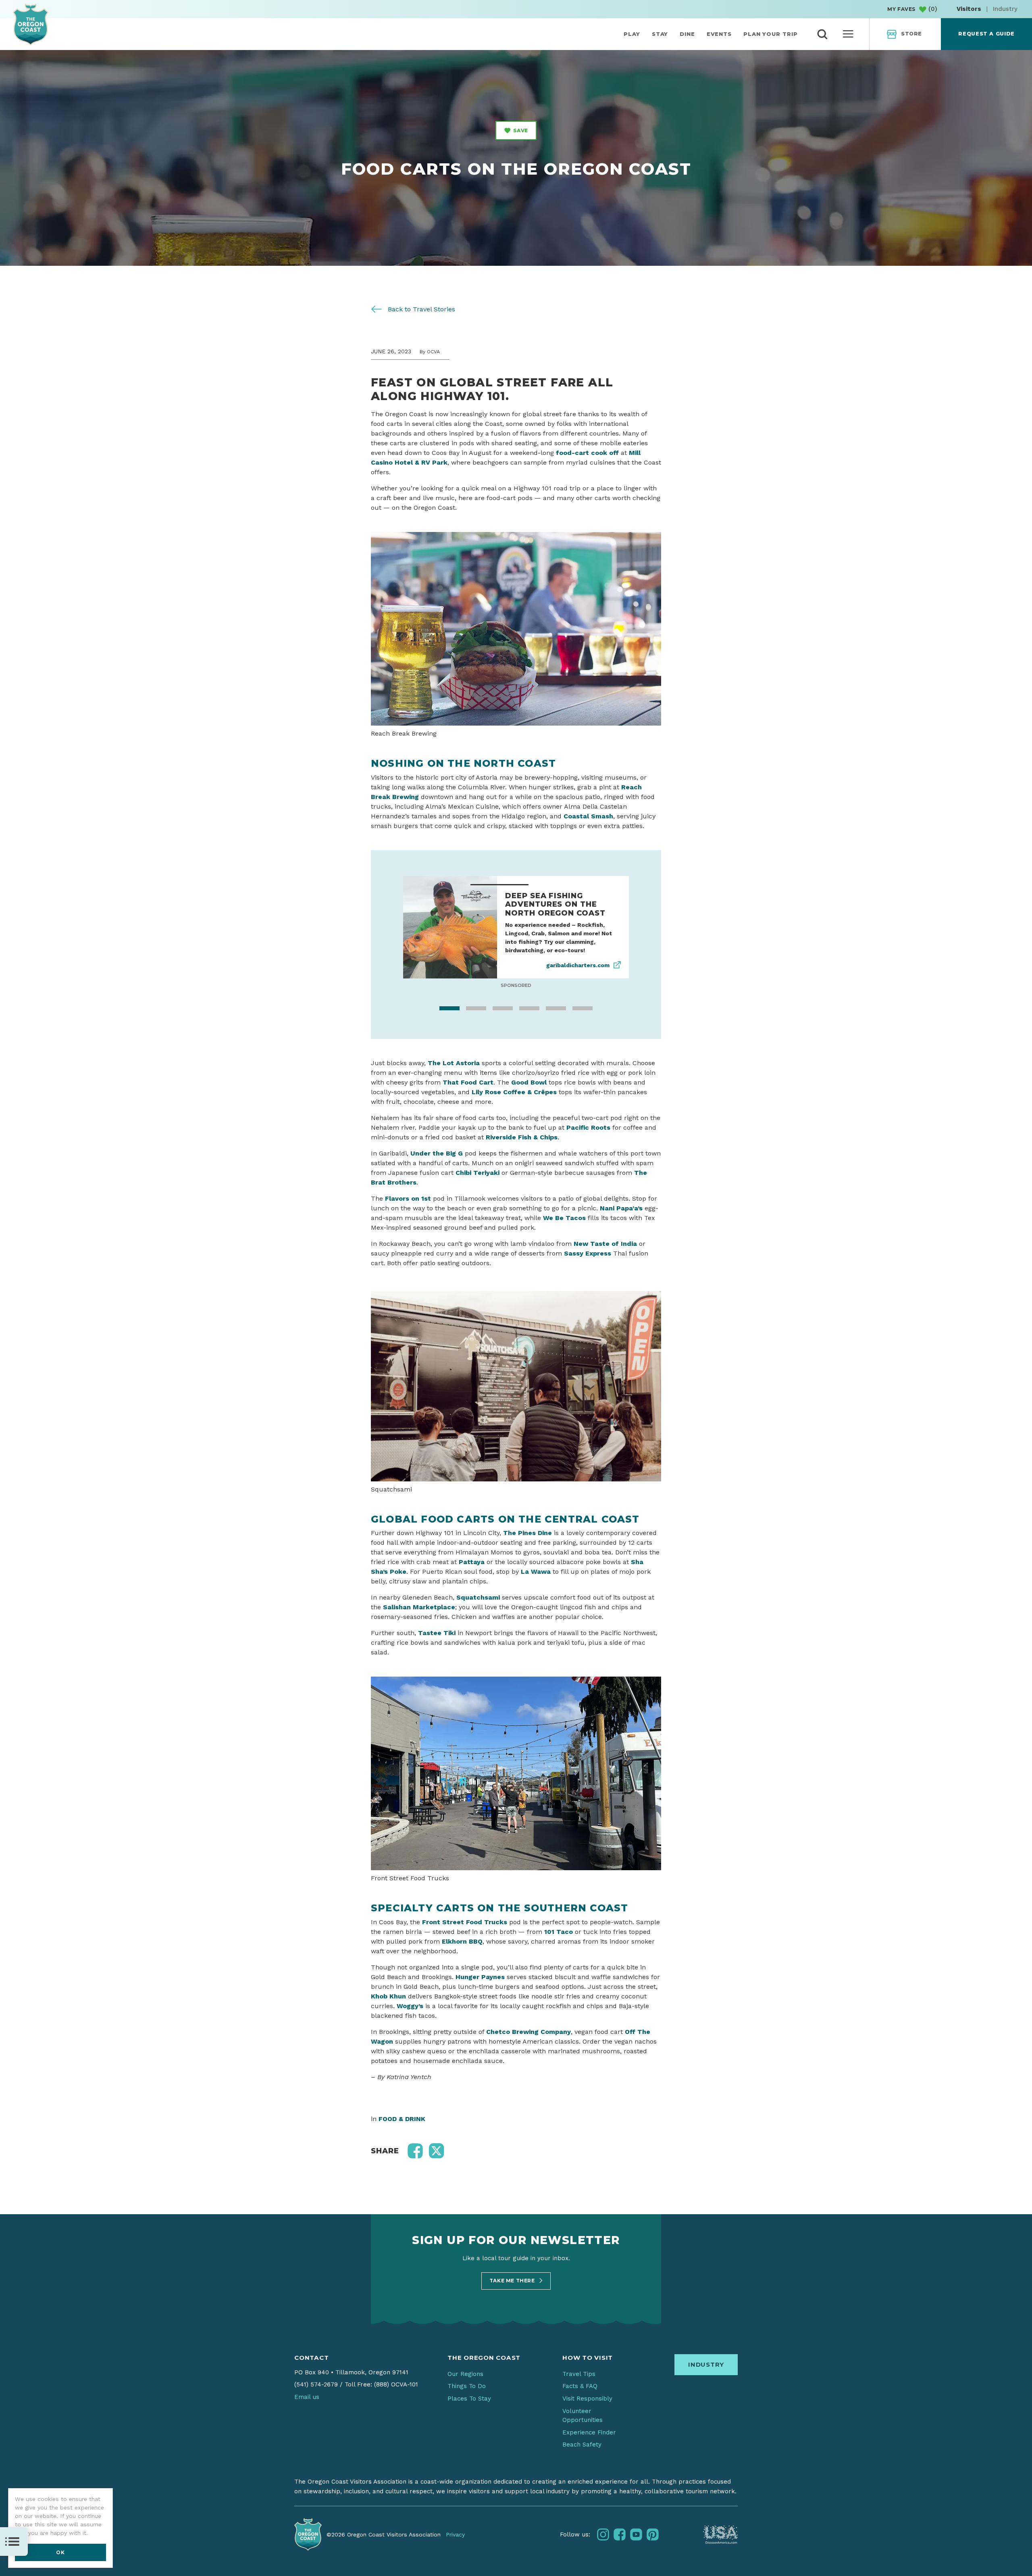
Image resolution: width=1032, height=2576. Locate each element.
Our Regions (465, 2383)
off (613, 453)
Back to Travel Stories (420, 309)
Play (632, 34)
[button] (415, 2160)
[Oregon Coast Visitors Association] (31, 24)
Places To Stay (469, 2407)
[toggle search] (822, 34)
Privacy (455, 2543)
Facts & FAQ (580, 2395)
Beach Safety (582, 2453)
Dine (687, 34)
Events (719, 34)
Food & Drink (402, 2128)
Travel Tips (579, 2383)
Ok (60, 2552)
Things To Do (467, 2395)
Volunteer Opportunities (583, 2424)
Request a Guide (986, 34)
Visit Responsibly (587, 2407)
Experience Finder (589, 2441)
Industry (1005, 9)
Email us (307, 2406)
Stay (660, 34)
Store (911, 34)
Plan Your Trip (771, 34)
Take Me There (513, 2289)
